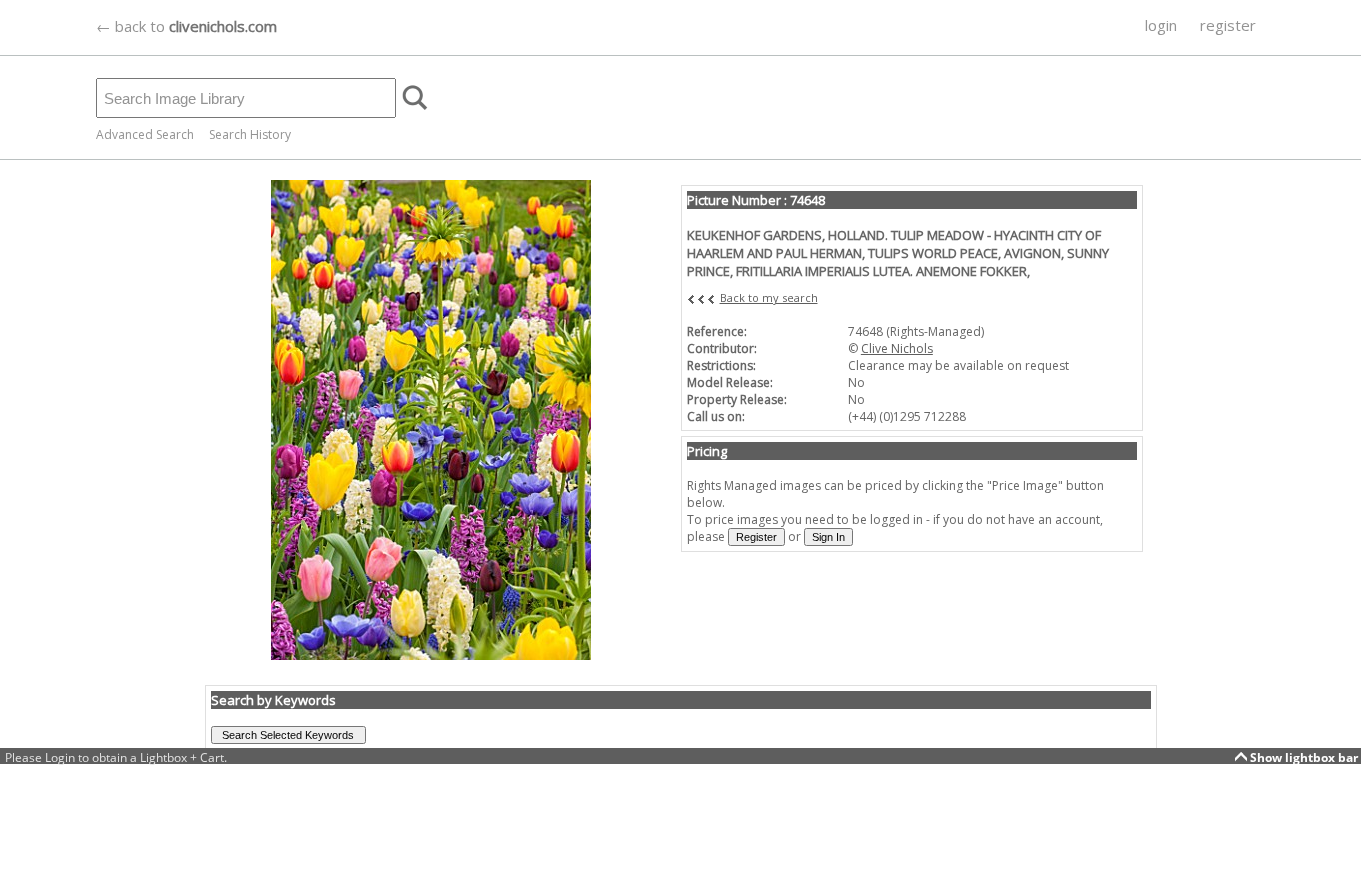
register (1228, 25)
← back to (186, 26)
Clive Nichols (897, 348)
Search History (250, 134)
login (1161, 25)
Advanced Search (145, 134)
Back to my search (769, 297)
